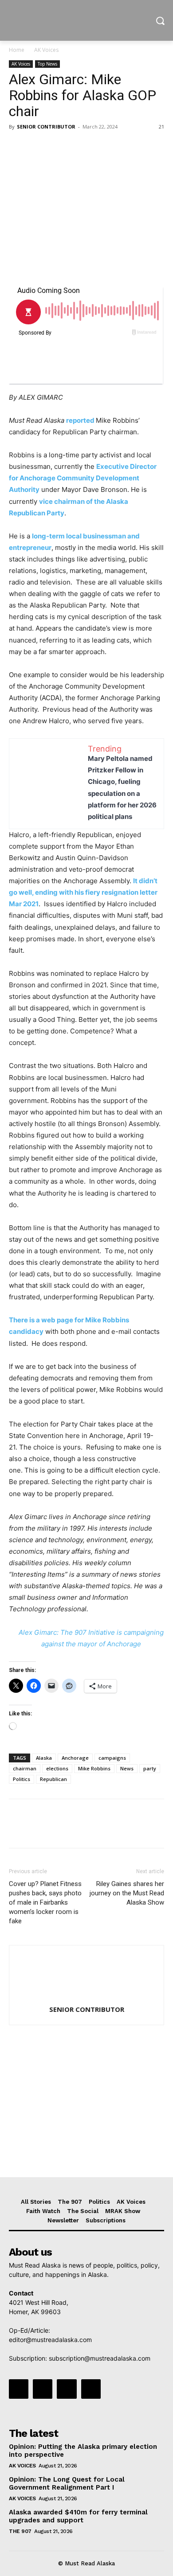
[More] (100, 147)
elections (57, 1768)
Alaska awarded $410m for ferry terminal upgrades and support (78, 2516)
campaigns (112, 1758)
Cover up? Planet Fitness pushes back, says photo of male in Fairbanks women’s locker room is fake (45, 1902)
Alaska (44, 1758)
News (127, 1768)
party (150, 1768)
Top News (47, 64)
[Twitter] (38, 147)
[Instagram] (43, 2389)
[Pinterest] (59, 147)
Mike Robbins (94, 1768)
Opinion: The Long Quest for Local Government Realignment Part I (67, 2483)
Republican (53, 1779)
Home (17, 50)
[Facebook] (18, 147)
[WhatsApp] (79, 147)
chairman (25, 1768)
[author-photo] (86, 1997)
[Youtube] (91, 2389)
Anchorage (75, 1758)
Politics (22, 1779)
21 (161, 127)
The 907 (20, 2531)
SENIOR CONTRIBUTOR (46, 127)
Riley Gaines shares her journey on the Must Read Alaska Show (127, 1893)
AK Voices (46, 50)
